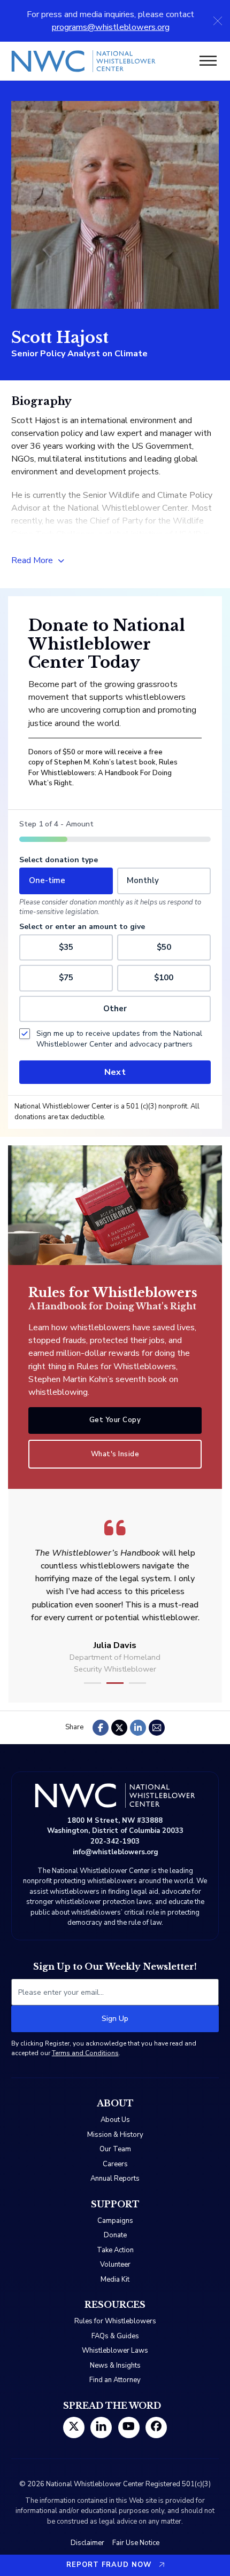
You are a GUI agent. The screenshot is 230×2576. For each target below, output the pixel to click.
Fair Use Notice (136, 2543)
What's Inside (115, 1454)
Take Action (115, 2250)
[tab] (93, 1683)
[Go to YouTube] (129, 2427)
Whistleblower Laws (115, 2351)
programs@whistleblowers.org (111, 27)
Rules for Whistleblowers (115, 2321)
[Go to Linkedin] (101, 2427)
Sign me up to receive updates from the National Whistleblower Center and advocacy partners (119, 1039)
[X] (119, 1728)
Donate (115, 2235)
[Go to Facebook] (156, 2427)
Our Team (115, 2149)
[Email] (157, 1728)
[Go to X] (74, 2427)
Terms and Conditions (85, 2053)
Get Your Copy (115, 1420)
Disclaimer (87, 2543)
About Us (115, 2120)
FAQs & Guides (115, 2336)
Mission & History (115, 2135)
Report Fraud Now (109, 2565)
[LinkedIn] (138, 1728)
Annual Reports (115, 2179)
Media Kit (115, 2280)
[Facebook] (101, 1728)
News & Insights (115, 2366)
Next (115, 1072)
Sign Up (115, 2019)
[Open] (208, 61)
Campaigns (115, 2221)
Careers (115, 2164)
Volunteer (115, 2265)
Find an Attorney (115, 2380)
